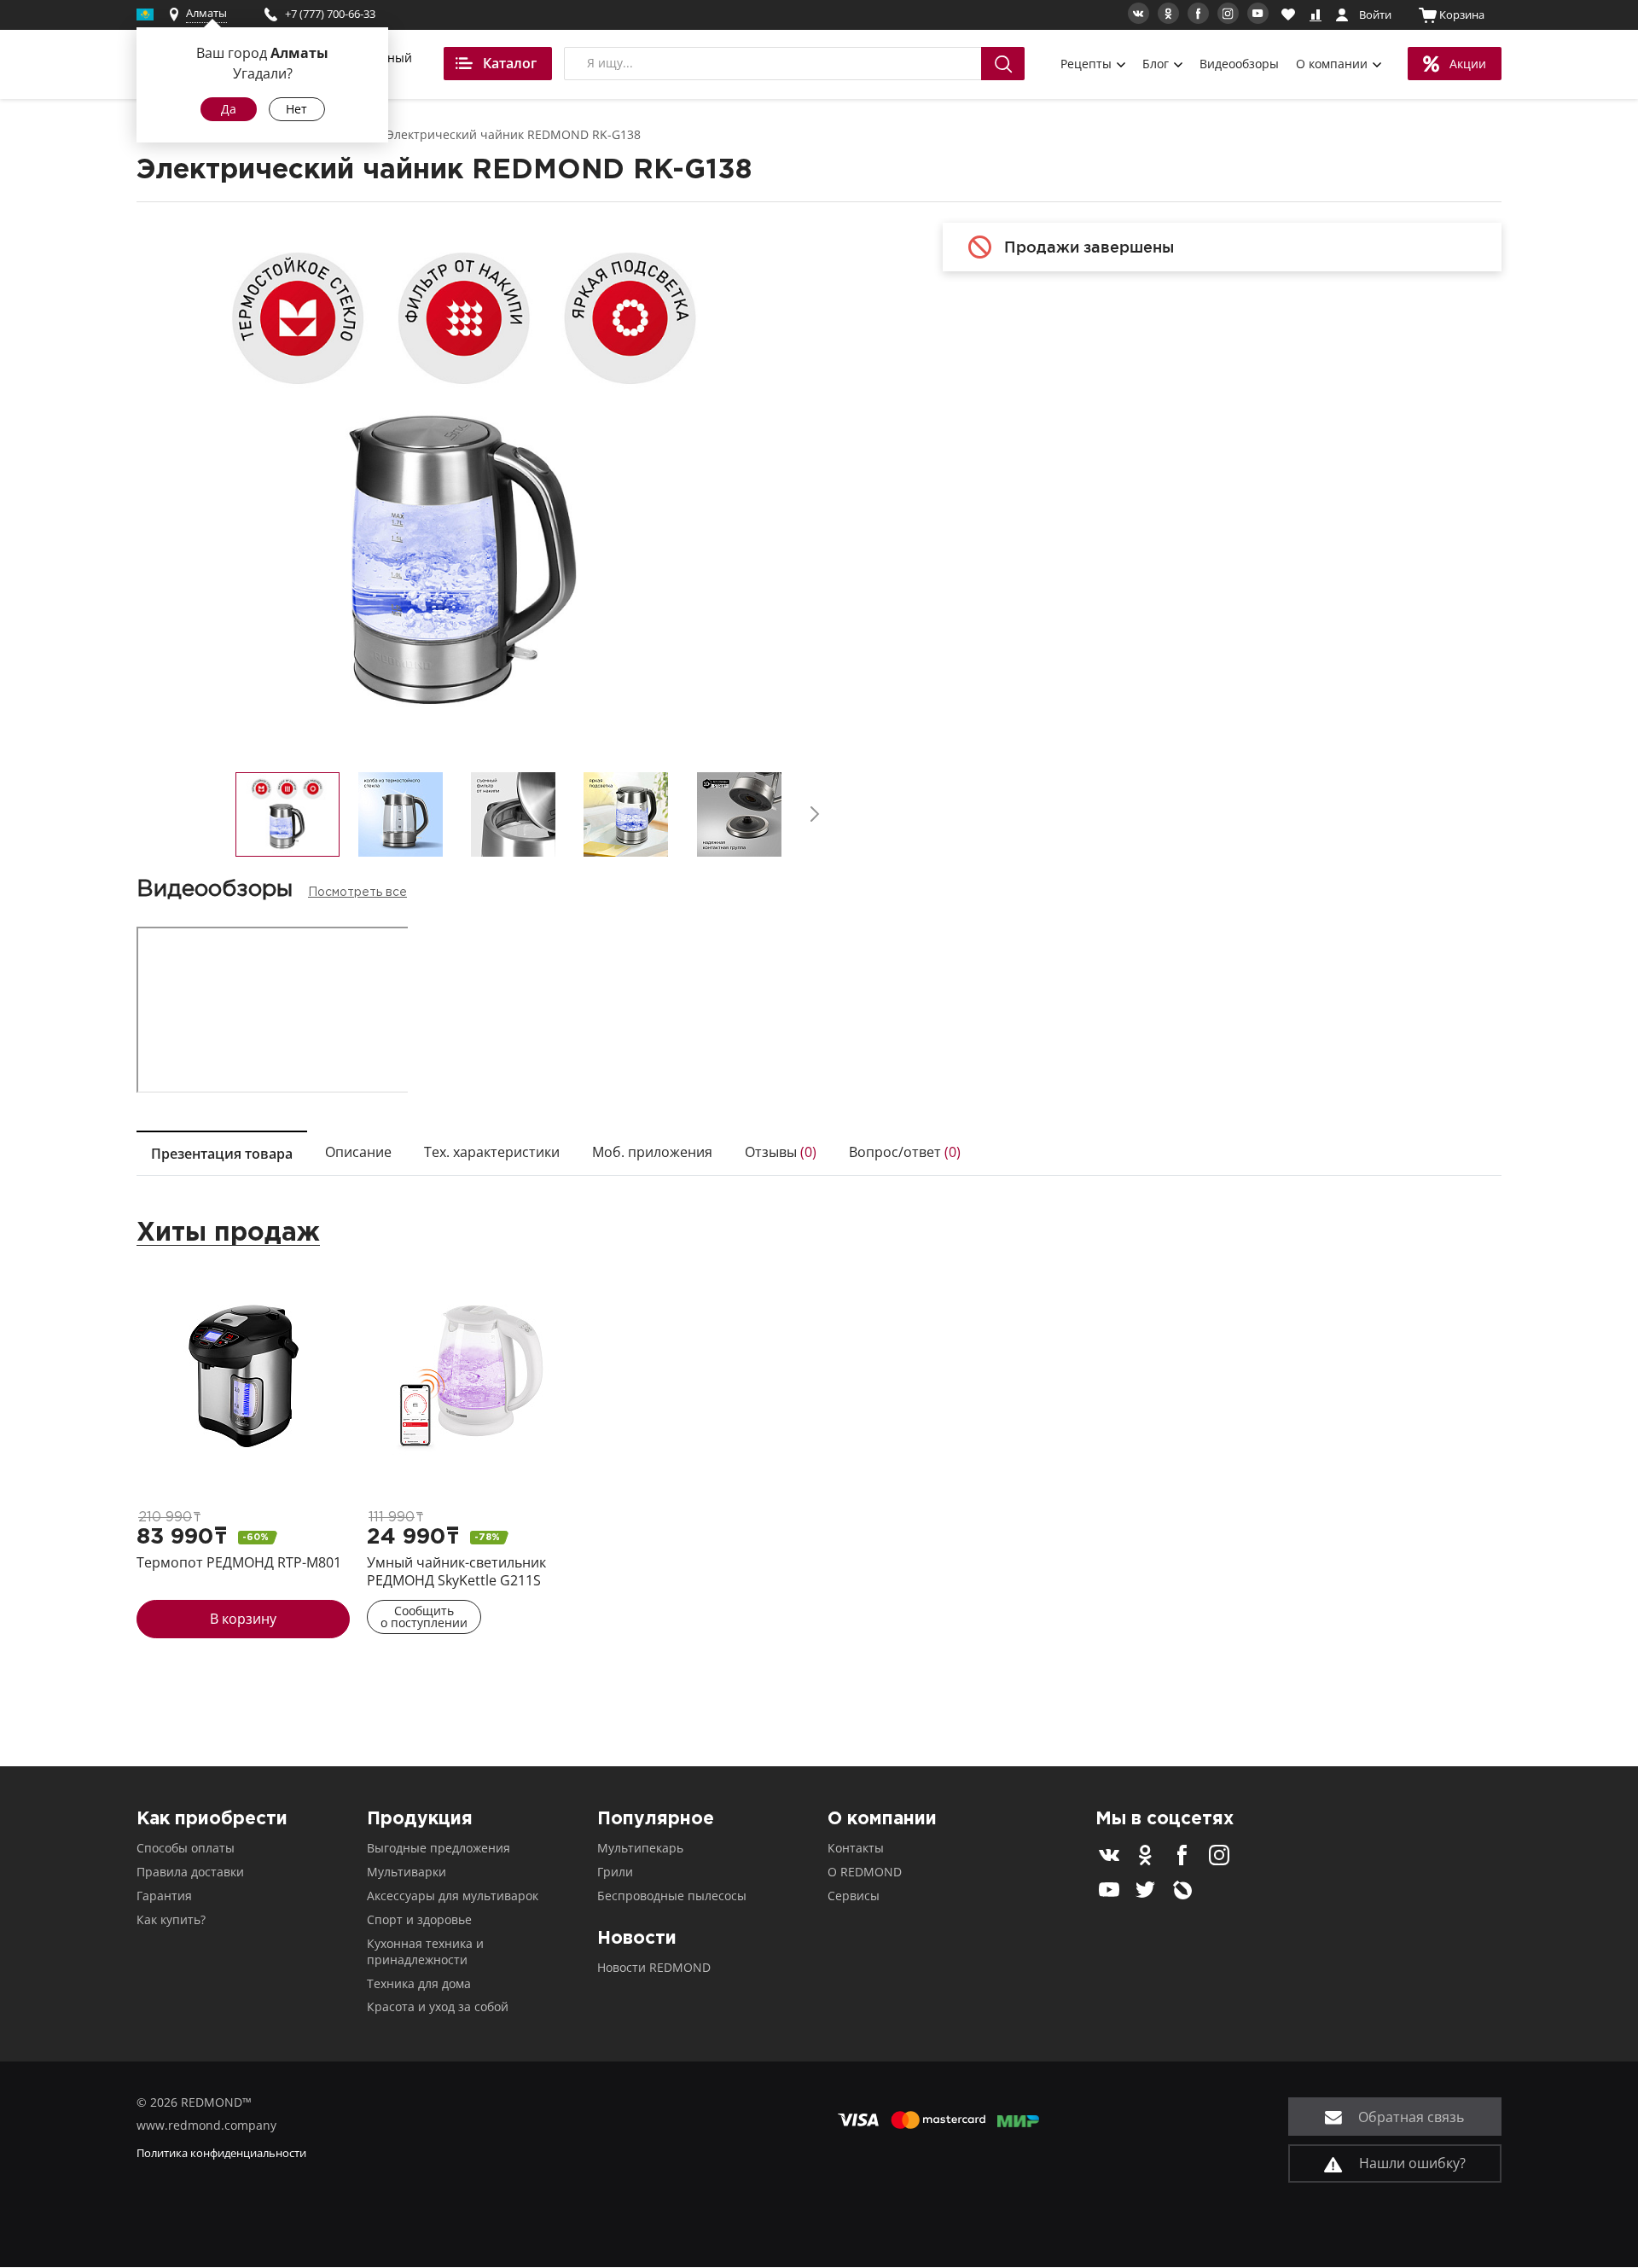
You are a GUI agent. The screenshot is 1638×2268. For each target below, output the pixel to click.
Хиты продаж (228, 1233)
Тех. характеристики (492, 1152)
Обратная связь (1409, 2117)
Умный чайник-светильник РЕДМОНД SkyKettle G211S (456, 1571)
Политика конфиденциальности (221, 2153)
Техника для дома (419, 1983)
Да (229, 109)
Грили (615, 1872)
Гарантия (164, 1896)
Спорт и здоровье (419, 1919)
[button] (815, 814)
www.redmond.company (206, 2125)
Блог (1157, 64)
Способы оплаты (186, 1848)
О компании (1333, 64)
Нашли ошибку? (1411, 2163)
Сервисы (854, 1896)
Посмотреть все (357, 893)
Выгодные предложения (439, 1848)
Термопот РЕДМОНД (239, 1562)
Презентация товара (222, 1154)
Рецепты (1088, 64)
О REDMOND (865, 1872)
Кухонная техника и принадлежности (425, 1951)
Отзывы (781, 1152)
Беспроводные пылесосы (672, 1896)
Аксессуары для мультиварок (453, 1896)
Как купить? (171, 1919)
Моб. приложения (652, 1152)
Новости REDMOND (654, 1967)
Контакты (856, 1848)
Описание (358, 1152)
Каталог (510, 63)
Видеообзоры (1239, 64)
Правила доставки (190, 1872)
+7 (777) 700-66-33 (330, 14)
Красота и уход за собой (438, 2006)
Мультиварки (407, 1872)
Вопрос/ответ (905, 1152)
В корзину (243, 1619)
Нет (296, 109)
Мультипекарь (640, 1848)
